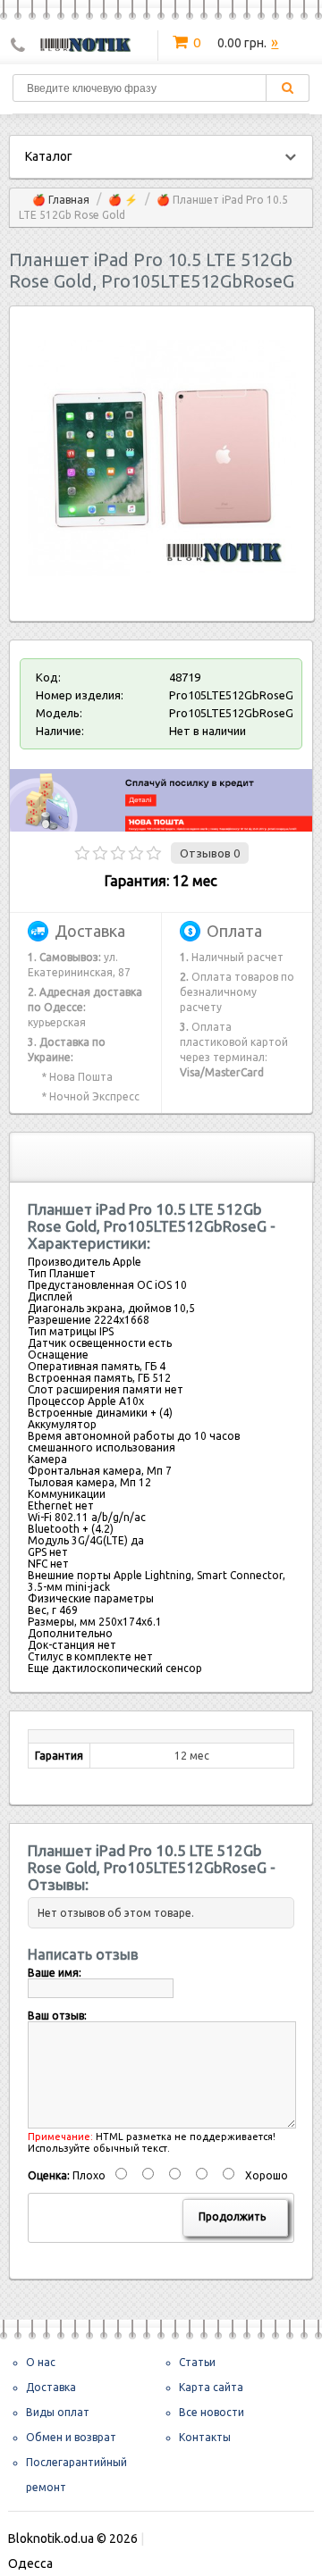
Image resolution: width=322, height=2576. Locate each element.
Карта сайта (211, 2387)
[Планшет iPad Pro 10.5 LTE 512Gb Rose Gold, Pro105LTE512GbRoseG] (162, 588)
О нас (41, 2362)
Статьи (197, 2362)
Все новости (212, 2412)
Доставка (51, 2387)
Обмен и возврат (71, 2437)
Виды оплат (58, 2412)
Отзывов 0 (210, 853)
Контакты (205, 2437)
